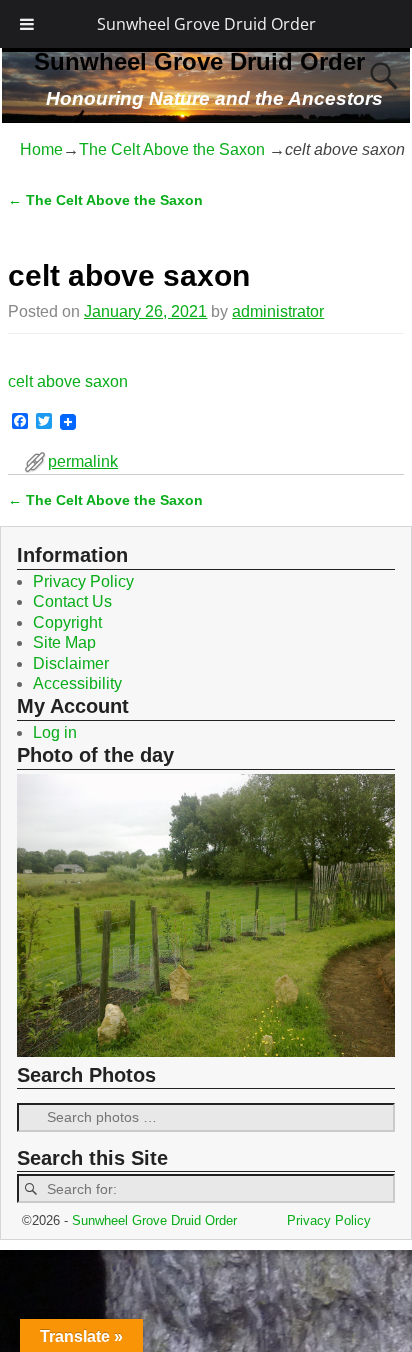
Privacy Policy (83, 581)
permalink (83, 461)
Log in (55, 732)
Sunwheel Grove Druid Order (206, 24)
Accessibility (77, 683)
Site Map (64, 642)
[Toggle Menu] (27, 24)
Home (41, 149)
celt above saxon (68, 381)
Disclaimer (71, 663)
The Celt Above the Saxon (172, 149)
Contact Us (72, 601)
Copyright (67, 622)
